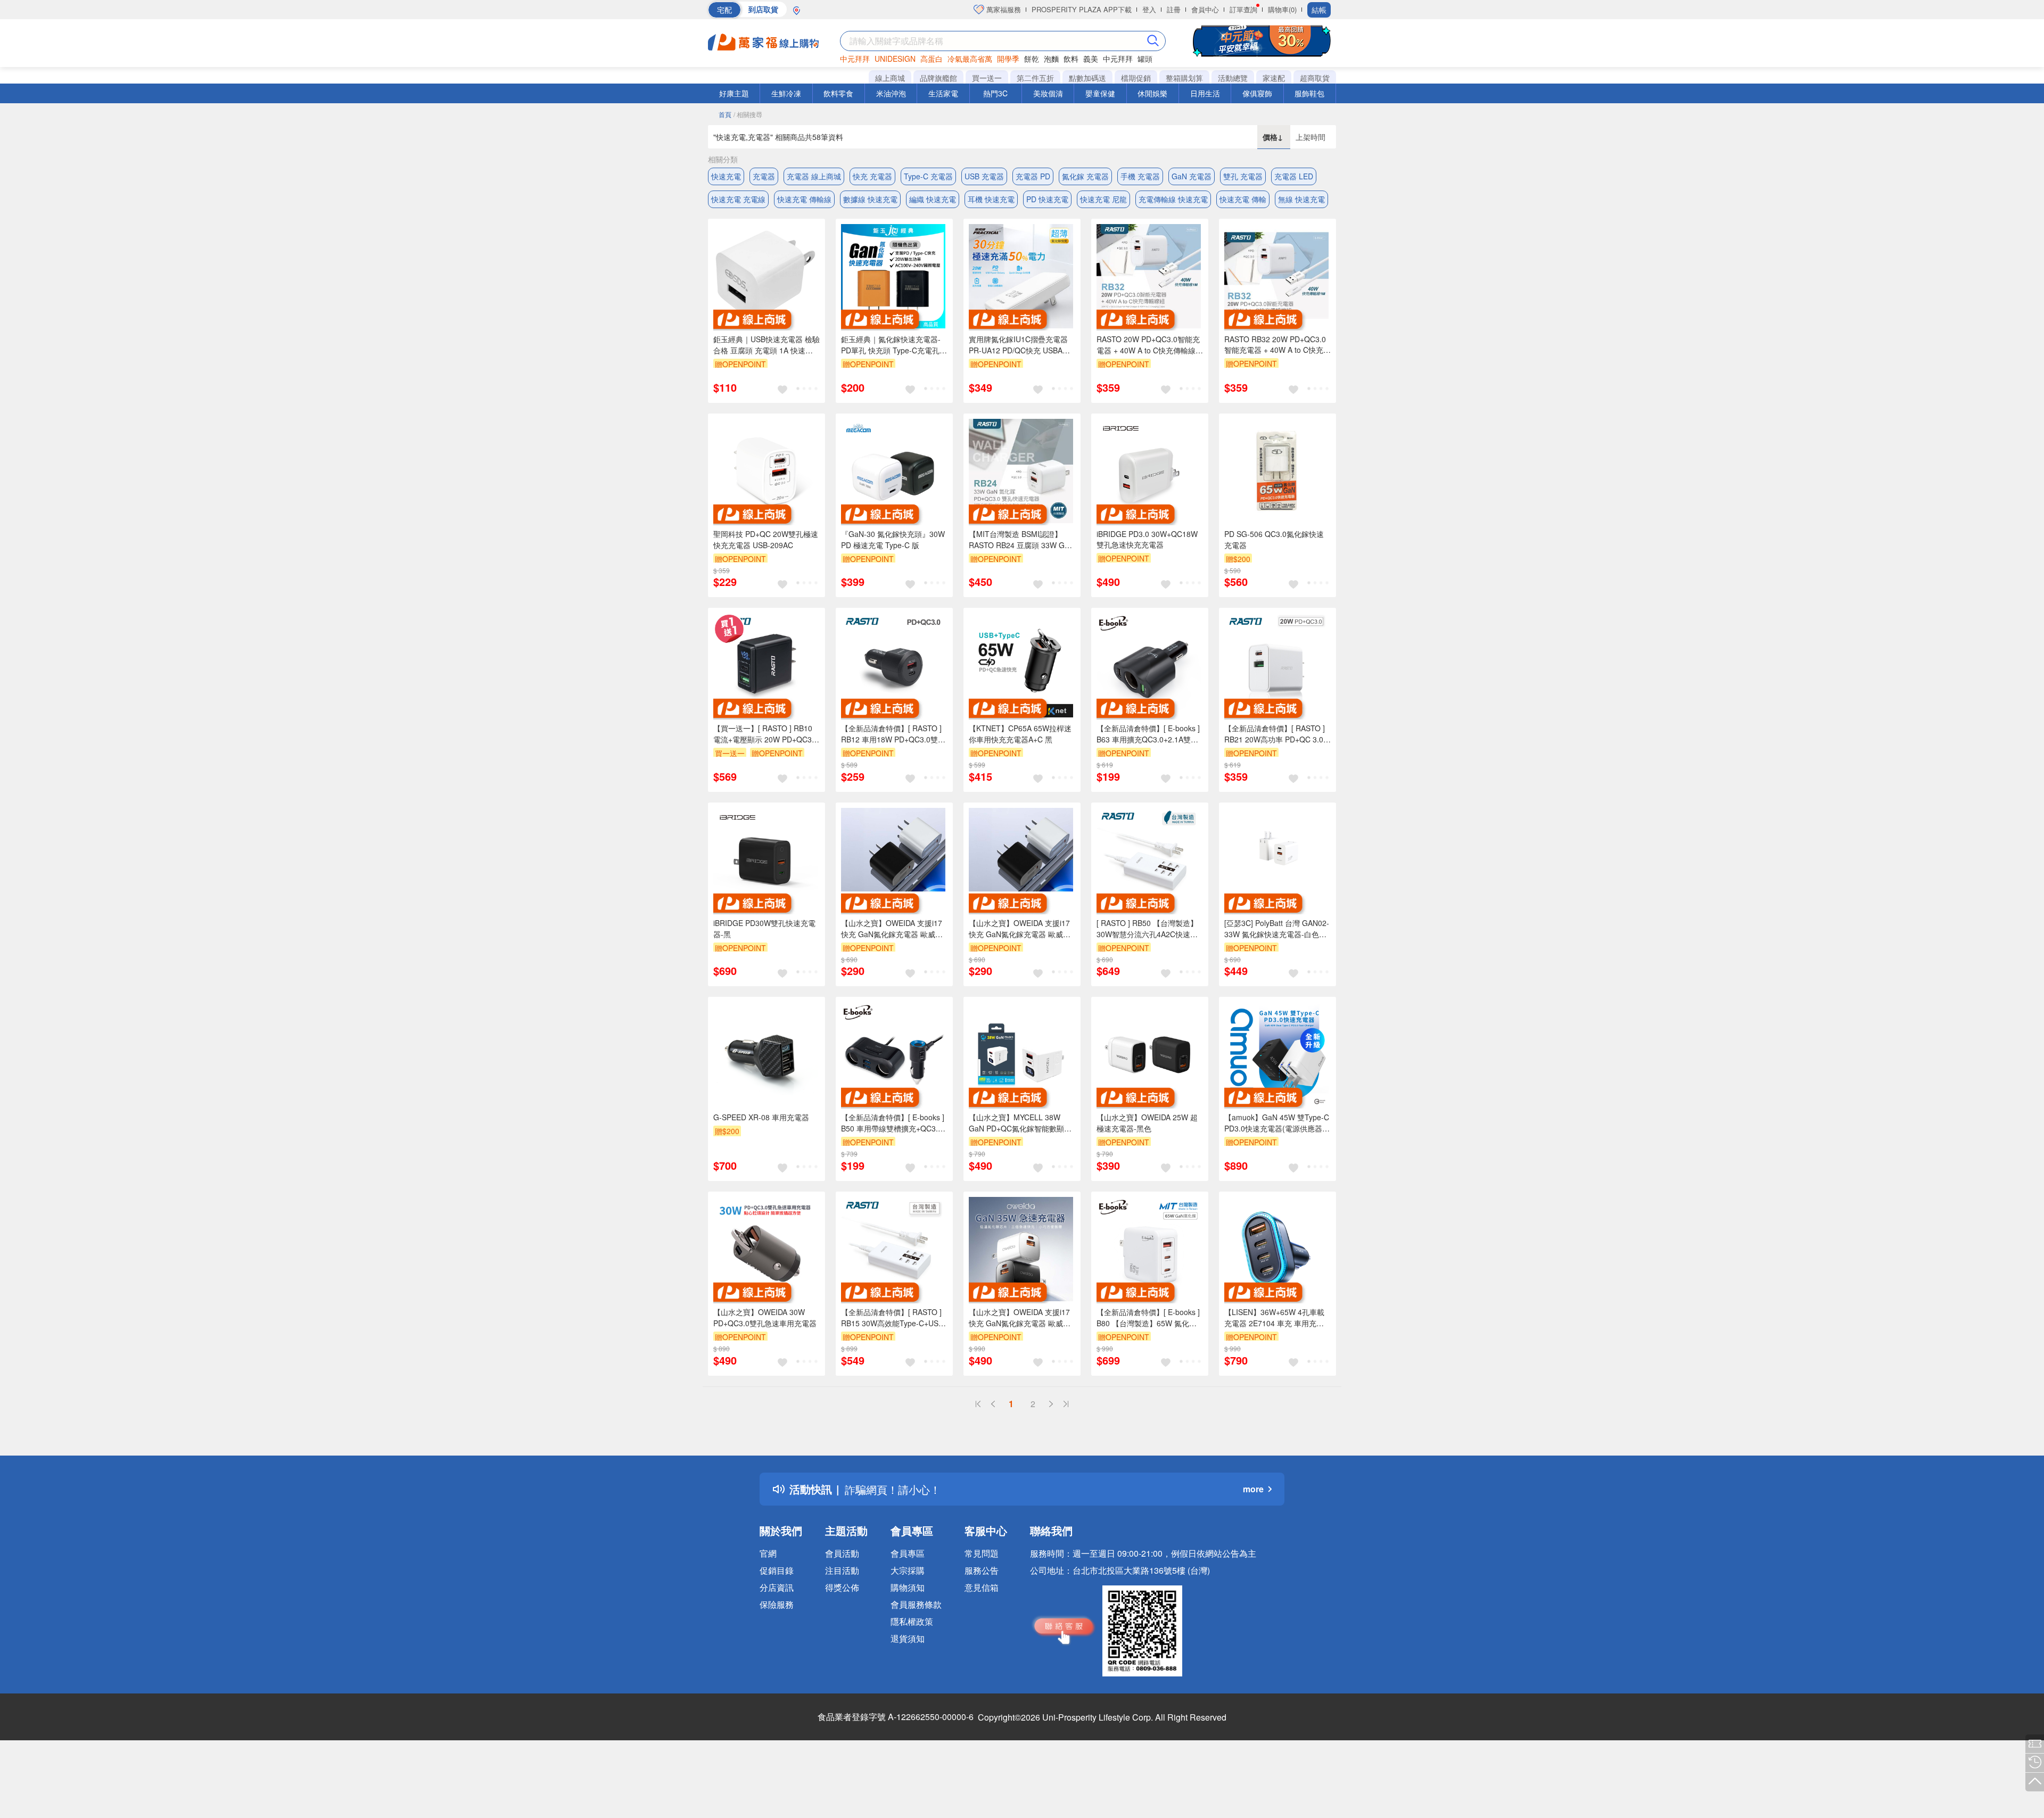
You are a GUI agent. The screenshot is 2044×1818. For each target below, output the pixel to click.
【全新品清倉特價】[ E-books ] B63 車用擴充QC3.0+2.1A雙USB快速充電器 (1148, 734)
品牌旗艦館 (938, 78)
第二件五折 (1035, 78)
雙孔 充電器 (1243, 176)
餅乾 (1032, 59)
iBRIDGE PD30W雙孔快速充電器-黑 (764, 928)
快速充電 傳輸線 (804, 199)
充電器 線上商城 (814, 176)
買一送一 (987, 78)
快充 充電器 (872, 176)
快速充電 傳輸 (1243, 199)
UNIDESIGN (895, 59)
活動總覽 (1233, 78)
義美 (1091, 59)
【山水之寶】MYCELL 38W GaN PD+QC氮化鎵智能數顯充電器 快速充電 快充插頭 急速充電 (1020, 1123)
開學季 (1008, 59)
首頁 (725, 114)
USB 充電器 (984, 176)
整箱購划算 (1184, 78)
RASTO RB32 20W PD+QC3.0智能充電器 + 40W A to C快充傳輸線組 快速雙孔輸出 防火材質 (1278, 345)
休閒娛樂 (1152, 93)
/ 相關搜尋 (748, 114)
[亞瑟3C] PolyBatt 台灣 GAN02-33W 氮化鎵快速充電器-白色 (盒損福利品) (1277, 929)
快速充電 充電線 (738, 199)
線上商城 (890, 78)
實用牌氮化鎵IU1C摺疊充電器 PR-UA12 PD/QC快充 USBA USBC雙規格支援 (1018, 345)
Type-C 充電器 (928, 176)
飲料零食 (838, 93)
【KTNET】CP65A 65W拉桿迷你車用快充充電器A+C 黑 (1020, 734)
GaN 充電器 (1192, 176)
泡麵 (1051, 59)
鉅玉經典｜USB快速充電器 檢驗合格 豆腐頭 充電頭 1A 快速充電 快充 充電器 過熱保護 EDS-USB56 (767, 345)
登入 (1149, 9)
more (1253, 1489)
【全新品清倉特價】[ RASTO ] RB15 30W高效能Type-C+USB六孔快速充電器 (892, 1318)
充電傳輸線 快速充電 (1173, 199)
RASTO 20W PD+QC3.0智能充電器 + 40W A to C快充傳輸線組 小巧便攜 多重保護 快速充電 (1150, 345)
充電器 (764, 176)
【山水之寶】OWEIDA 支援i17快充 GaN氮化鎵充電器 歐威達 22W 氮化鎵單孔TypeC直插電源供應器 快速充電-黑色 (894, 929)
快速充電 (726, 176)
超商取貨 (1315, 78)
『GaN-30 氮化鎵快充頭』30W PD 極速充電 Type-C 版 (893, 539)
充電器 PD (1033, 176)
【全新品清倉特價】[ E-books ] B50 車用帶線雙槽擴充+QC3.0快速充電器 (893, 1123)
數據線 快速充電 (870, 199)
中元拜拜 (855, 59)
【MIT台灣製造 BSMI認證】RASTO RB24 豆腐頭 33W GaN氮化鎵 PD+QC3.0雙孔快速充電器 (1021, 540)
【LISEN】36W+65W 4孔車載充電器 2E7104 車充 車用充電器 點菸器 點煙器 (1274, 1318)
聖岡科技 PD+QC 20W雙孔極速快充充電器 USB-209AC (766, 539)
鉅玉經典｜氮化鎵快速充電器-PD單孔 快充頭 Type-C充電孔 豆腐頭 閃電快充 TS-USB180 (891, 345)
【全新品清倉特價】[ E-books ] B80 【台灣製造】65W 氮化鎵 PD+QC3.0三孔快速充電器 (1148, 1318)
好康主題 (734, 93)
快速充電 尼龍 (1103, 199)
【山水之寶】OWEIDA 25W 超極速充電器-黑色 (1147, 1123)
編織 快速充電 (933, 199)
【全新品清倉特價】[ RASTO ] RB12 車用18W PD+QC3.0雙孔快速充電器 (893, 734)
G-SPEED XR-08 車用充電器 (761, 1117)
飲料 (1071, 59)
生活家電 (943, 93)
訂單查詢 (1243, 9)
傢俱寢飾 (1257, 93)
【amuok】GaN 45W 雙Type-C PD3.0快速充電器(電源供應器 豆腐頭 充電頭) (1277, 1123)
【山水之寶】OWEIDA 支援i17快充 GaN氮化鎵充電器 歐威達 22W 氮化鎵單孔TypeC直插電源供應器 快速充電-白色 (1022, 929)
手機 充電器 (1140, 176)
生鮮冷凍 (786, 93)
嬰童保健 (1100, 93)
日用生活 (1205, 93)
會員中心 (1205, 9)
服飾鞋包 (1309, 93)
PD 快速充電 (1047, 199)
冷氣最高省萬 (970, 59)
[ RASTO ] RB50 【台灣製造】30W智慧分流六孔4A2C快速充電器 (1147, 929)
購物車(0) (1282, 9)
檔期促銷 (1136, 78)
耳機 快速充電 (991, 199)
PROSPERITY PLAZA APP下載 (1082, 9)
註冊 (1174, 9)
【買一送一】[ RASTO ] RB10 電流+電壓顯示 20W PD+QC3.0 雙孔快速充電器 (766, 734)
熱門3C (995, 93)
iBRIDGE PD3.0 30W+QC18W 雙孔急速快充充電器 (1147, 539)
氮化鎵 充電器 (1085, 176)
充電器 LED (1294, 176)
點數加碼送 (1087, 78)
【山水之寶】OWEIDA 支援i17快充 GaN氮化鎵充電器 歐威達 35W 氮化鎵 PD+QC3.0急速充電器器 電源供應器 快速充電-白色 (1021, 1318)
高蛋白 (932, 59)
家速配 (1274, 78)
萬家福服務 (1003, 9)
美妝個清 (1048, 93)
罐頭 (1145, 59)
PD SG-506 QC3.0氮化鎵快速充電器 (1274, 539)
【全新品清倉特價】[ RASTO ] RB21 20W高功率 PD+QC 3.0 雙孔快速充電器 (1275, 734)
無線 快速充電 (1301, 199)
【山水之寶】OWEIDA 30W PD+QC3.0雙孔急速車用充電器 (765, 1317)
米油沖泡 (891, 93)
